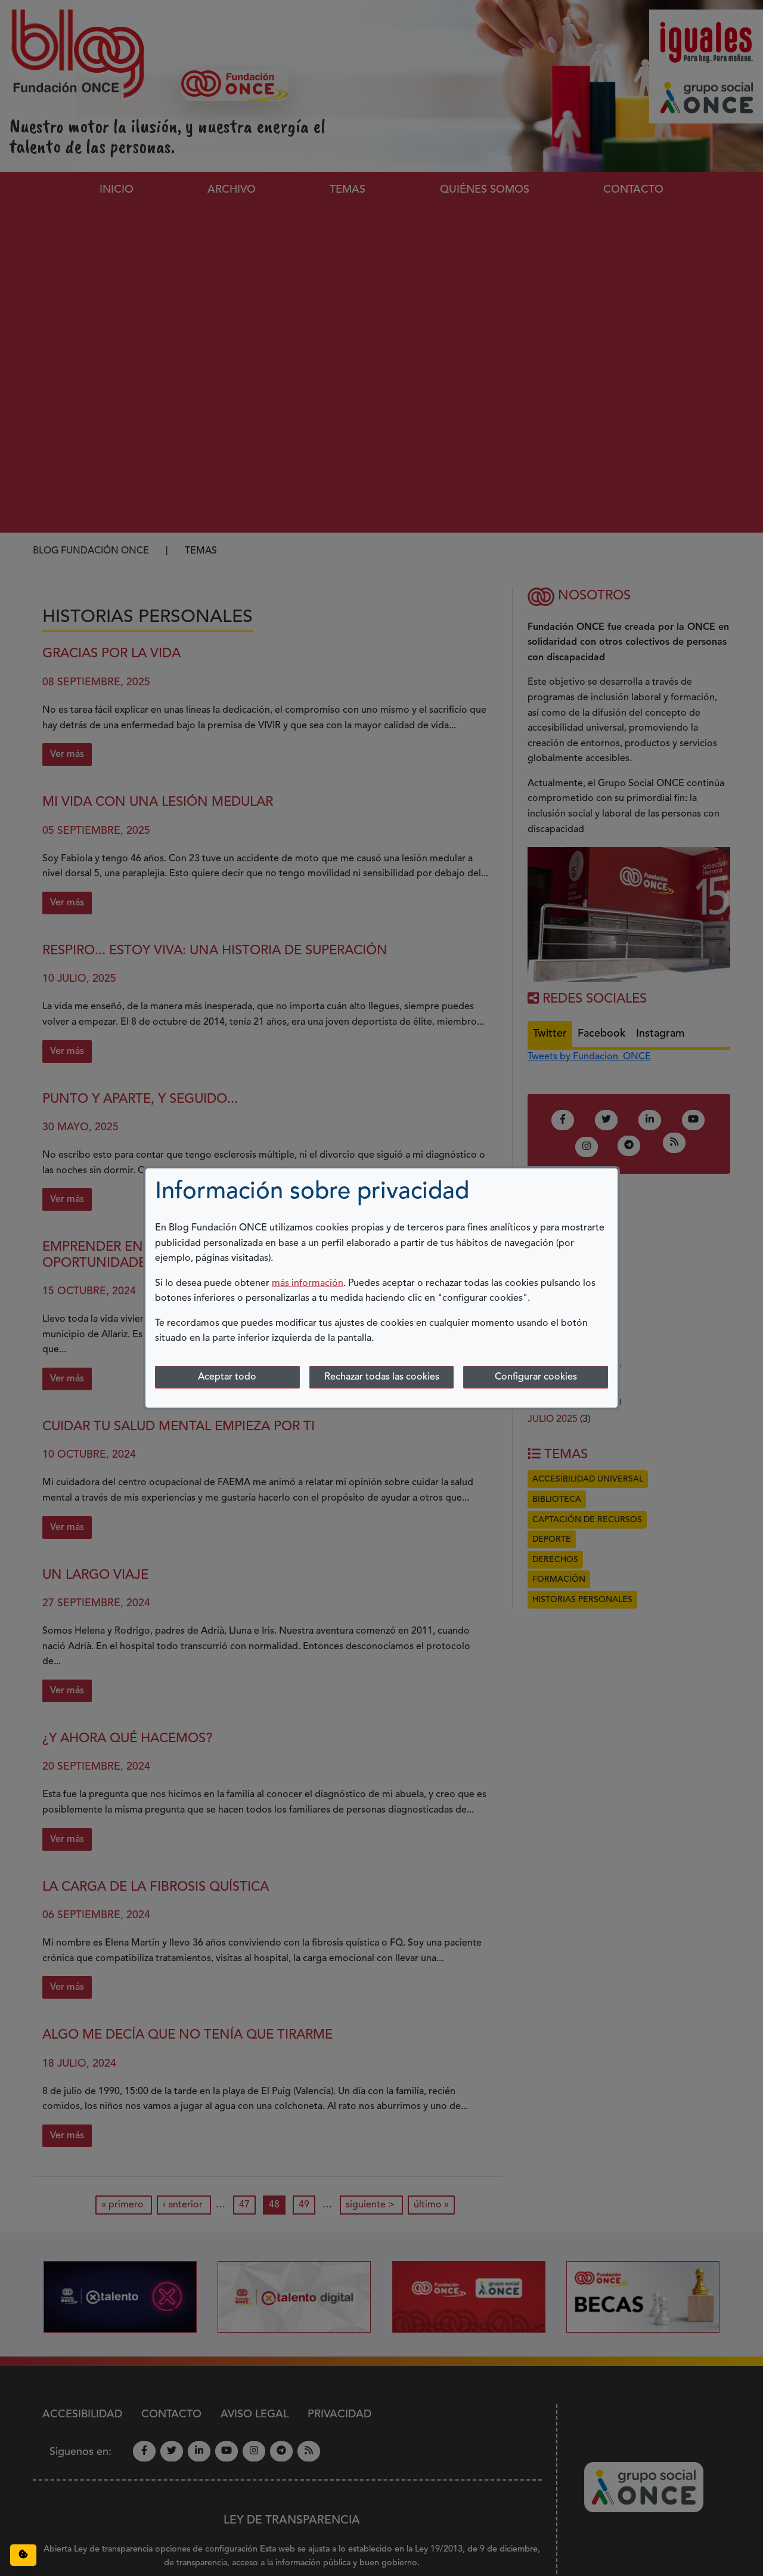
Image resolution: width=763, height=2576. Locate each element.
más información (308, 1284)
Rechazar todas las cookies (382, 1377)
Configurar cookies (536, 1377)
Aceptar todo (227, 1377)
